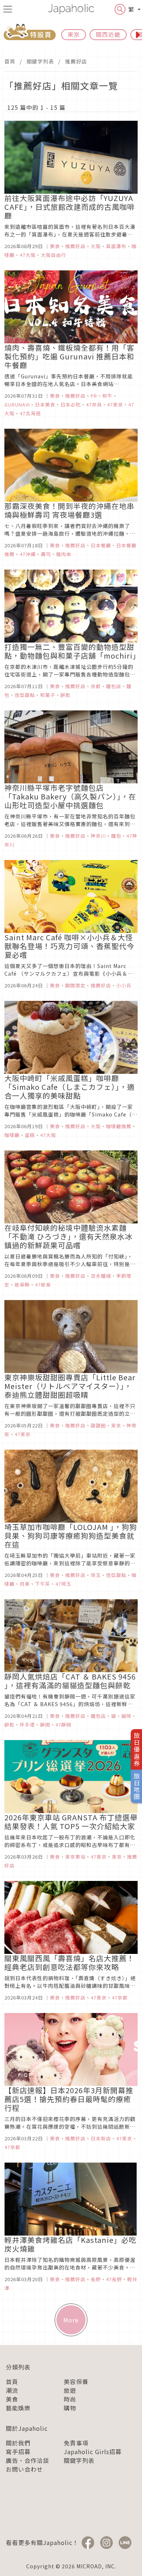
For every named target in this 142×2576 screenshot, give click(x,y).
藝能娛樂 (18, 2408)
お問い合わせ (24, 2469)
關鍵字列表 (40, 61)
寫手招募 (18, 2452)
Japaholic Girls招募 (93, 2452)
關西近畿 (108, 34)
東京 (74, 34)
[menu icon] (8, 9)
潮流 (12, 2390)
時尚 (70, 2399)
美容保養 (76, 2382)
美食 (12, 2399)
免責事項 (76, 2443)
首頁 (10, 61)
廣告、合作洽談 (27, 2460)
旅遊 (70, 2390)
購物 (70, 2408)
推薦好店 (76, 61)
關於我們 (18, 2443)
